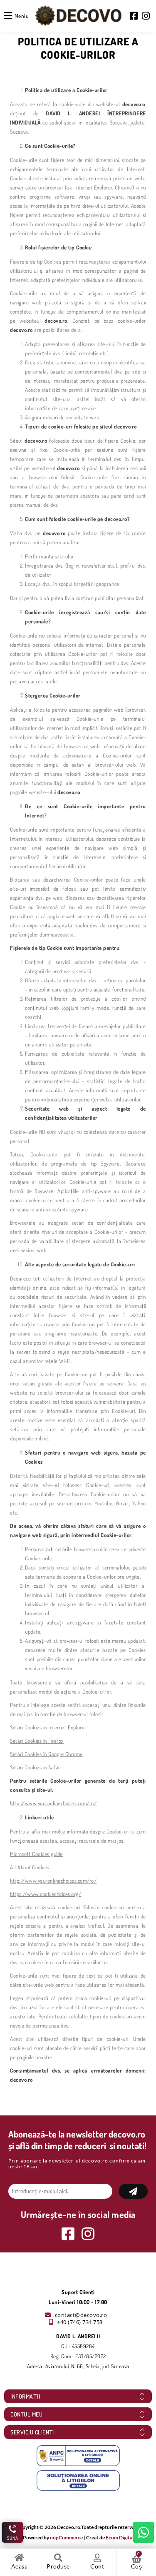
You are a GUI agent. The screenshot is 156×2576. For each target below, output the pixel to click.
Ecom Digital (120, 2537)
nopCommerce (66, 2537)
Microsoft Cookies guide (36, 1854)
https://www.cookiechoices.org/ (46, 1894)
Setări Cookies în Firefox (37, 1741)
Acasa (20, 2566)
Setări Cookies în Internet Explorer (48, 1727)
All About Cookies (30, 1867)
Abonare (133, 2191)
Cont (97, 2566)
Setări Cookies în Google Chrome (46, 1754)
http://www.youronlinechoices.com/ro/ (53, 1803)
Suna (13, 2538)
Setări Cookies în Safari (36, 1767)
